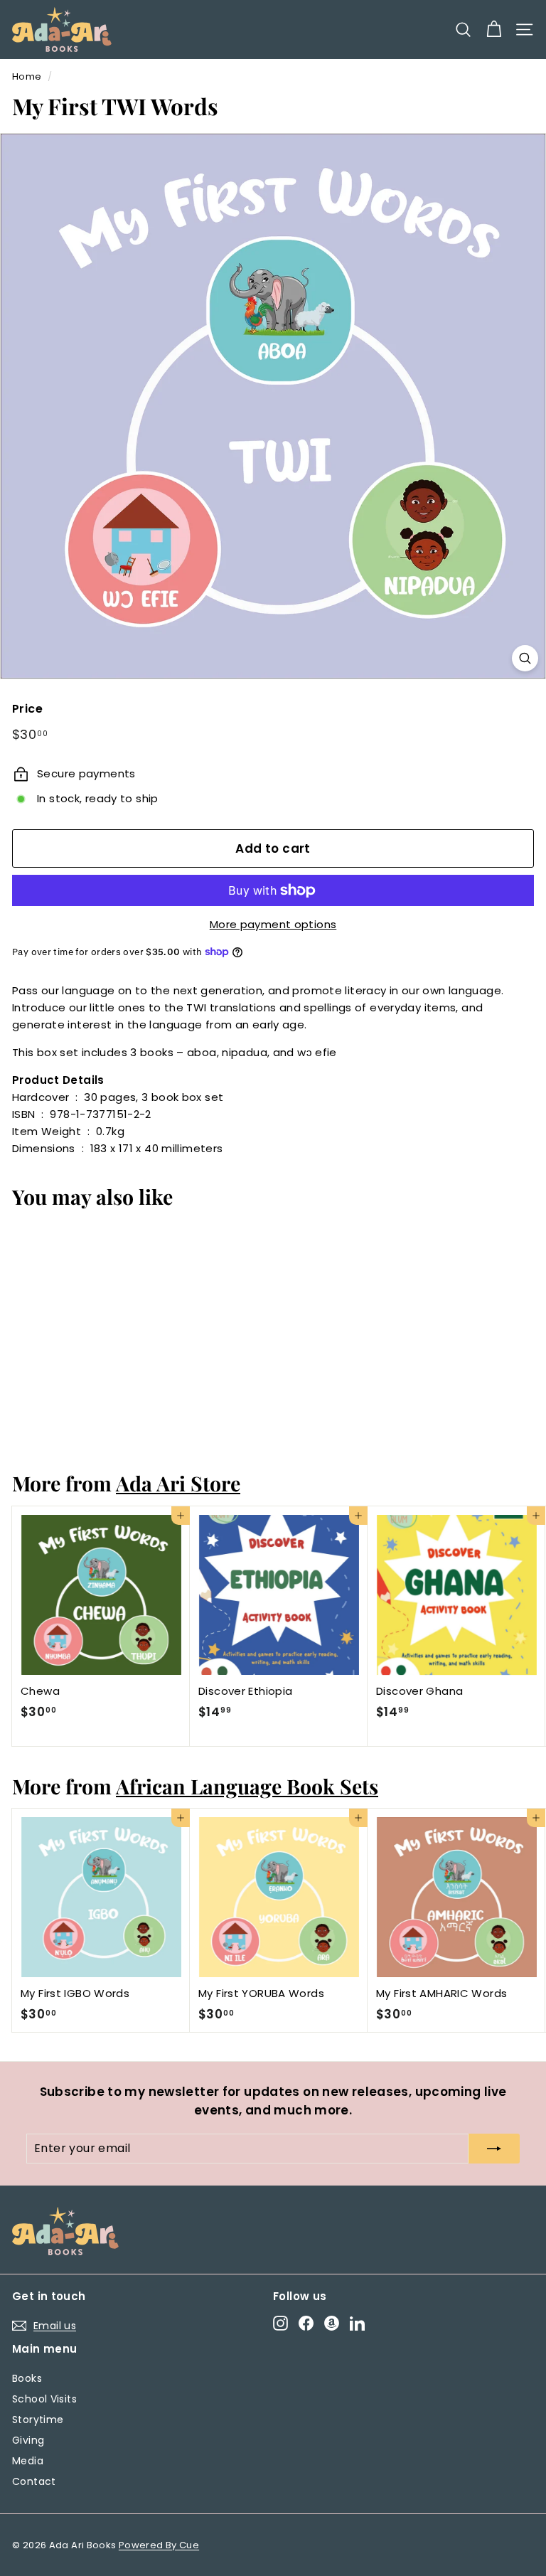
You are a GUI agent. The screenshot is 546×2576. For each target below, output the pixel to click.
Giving (28, 2440)
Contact (34, 2481)
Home (27, 76)
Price (27, 709)
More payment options (273, 924)
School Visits (44, 2399)
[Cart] (494, 30)
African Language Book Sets (247, 1786)
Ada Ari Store (178, 1483)
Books (27, 2378)
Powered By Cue (159, 2545)
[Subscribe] (494, 2149)
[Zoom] (525, 658)
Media (28, 2461)
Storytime (38, 2420)
